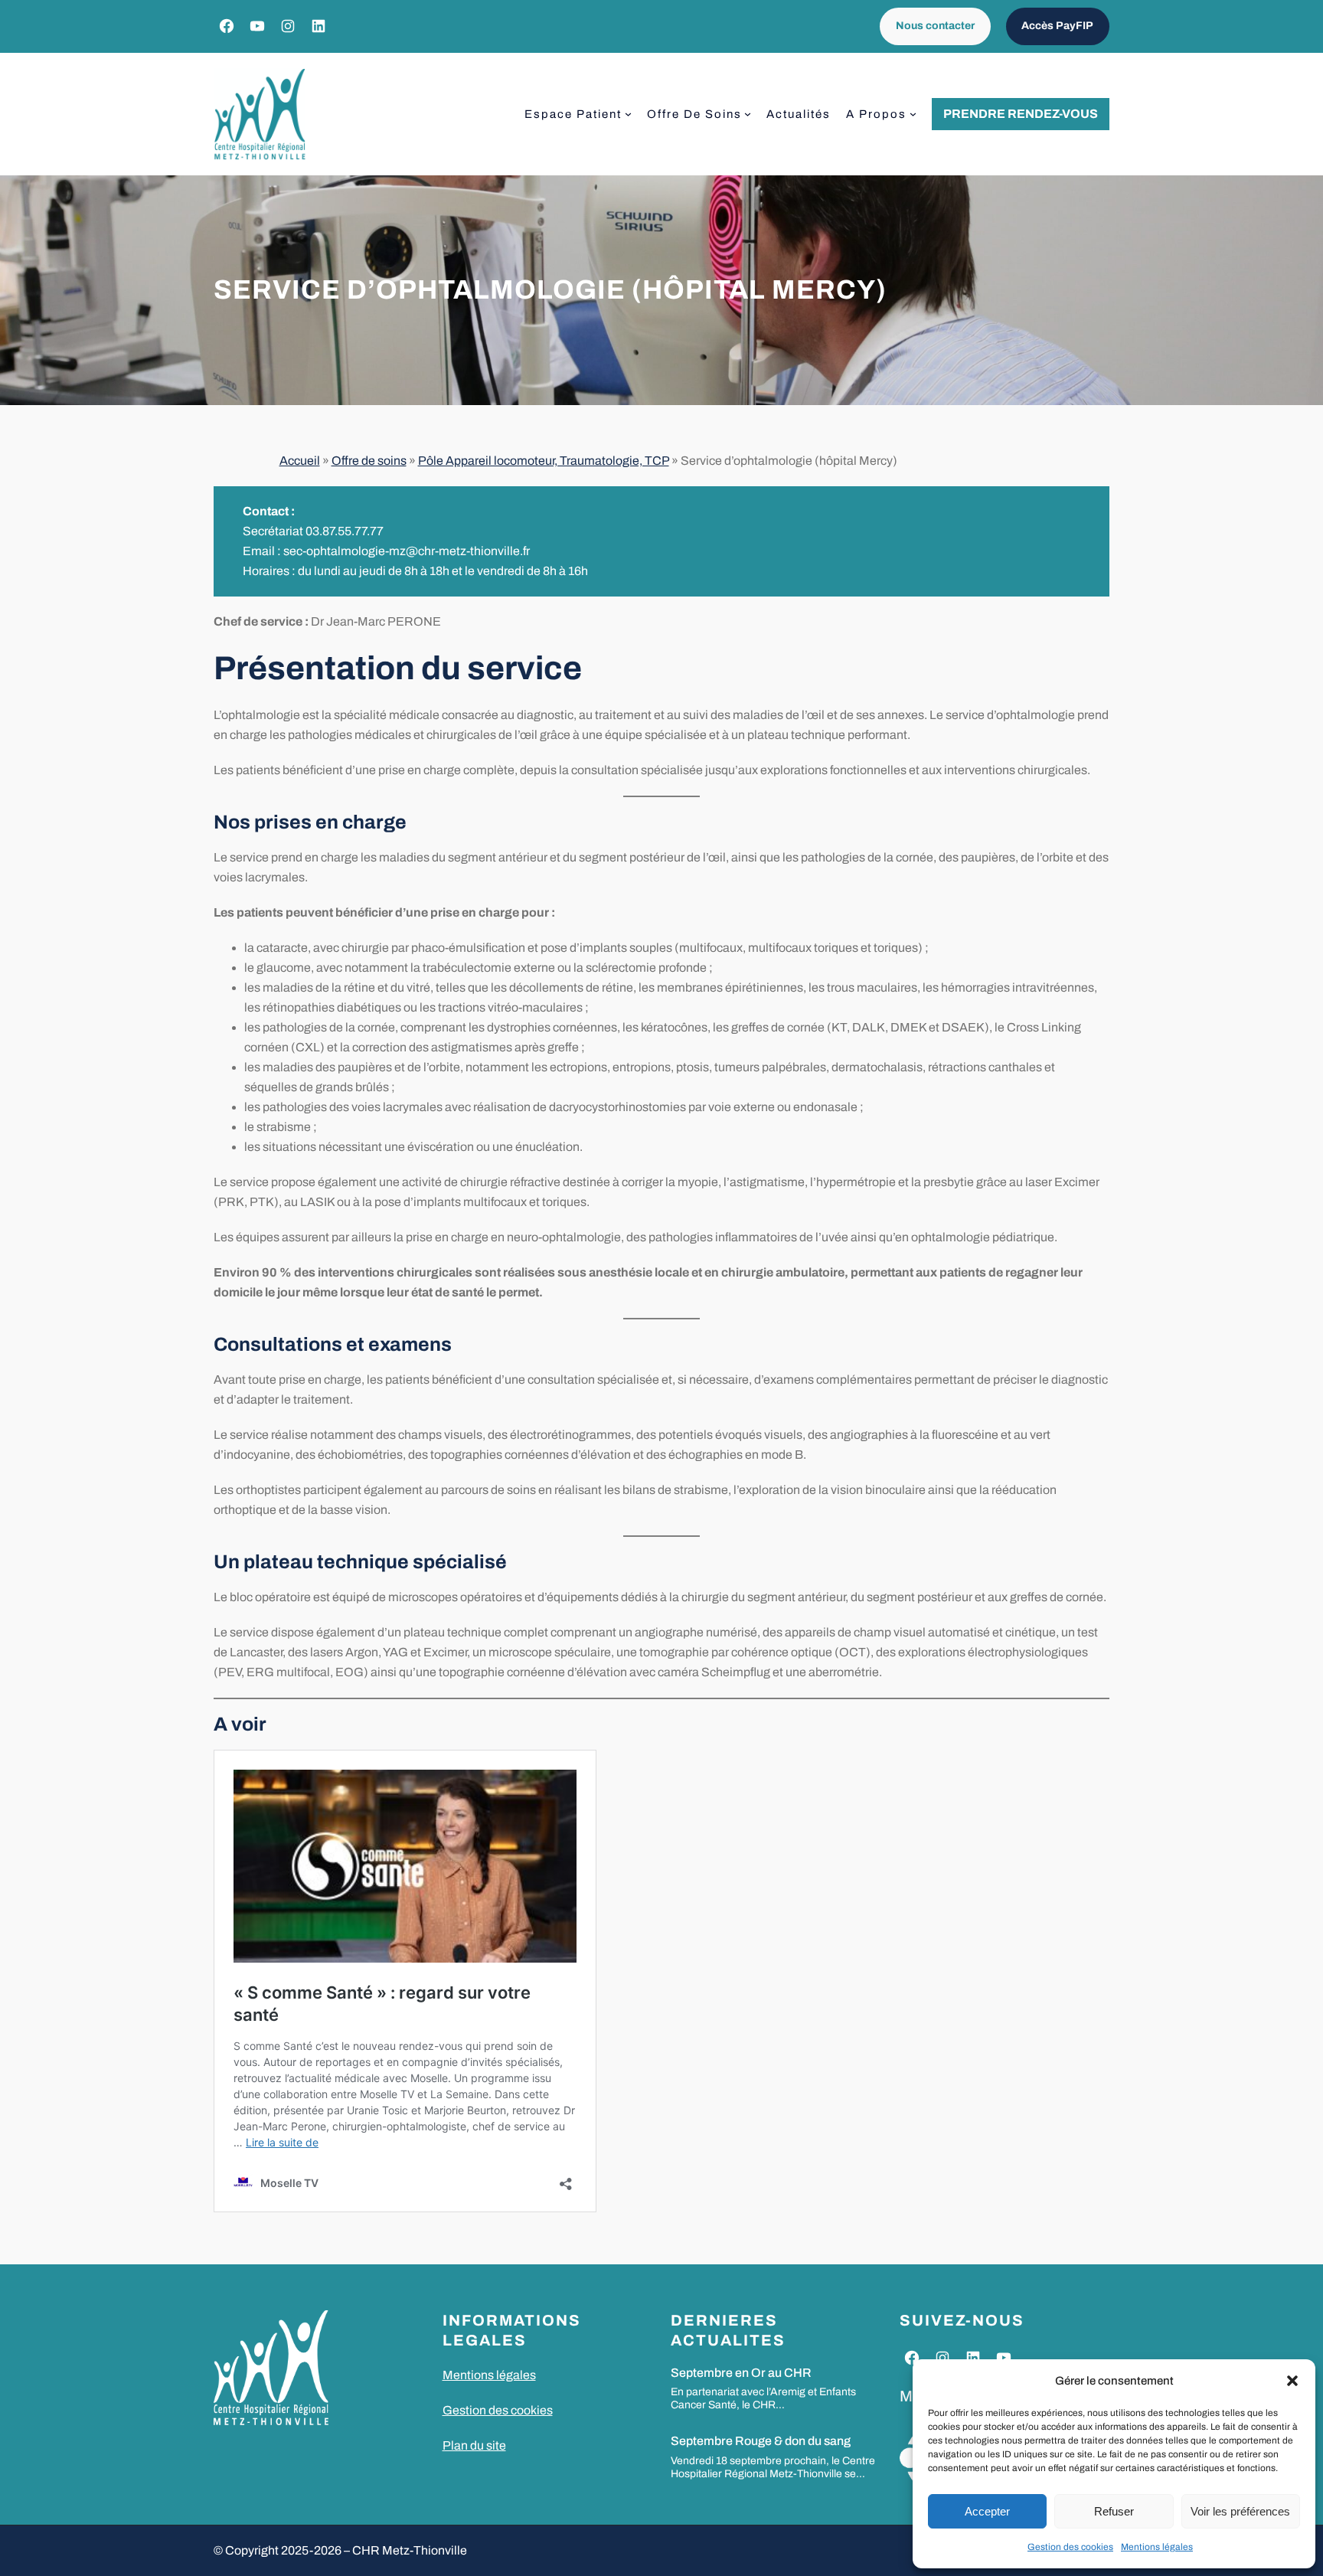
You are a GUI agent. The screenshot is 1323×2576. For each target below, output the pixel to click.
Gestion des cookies (1070, 2547)
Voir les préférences (1240, 2511)
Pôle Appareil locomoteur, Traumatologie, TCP (544, 461)
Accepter (987, 2511)
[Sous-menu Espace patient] (628, 114)
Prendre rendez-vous (1021, 114)
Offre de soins (369, 461)
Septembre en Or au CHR (741, 2373)
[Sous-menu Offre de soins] (748, 114)
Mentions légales (1157, 2547)
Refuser (1114, 2511)
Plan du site (474, 2445)
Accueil (300, 461)
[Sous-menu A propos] (913, 114)
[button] (1292, 2381)
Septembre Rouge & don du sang (761, 2441)
